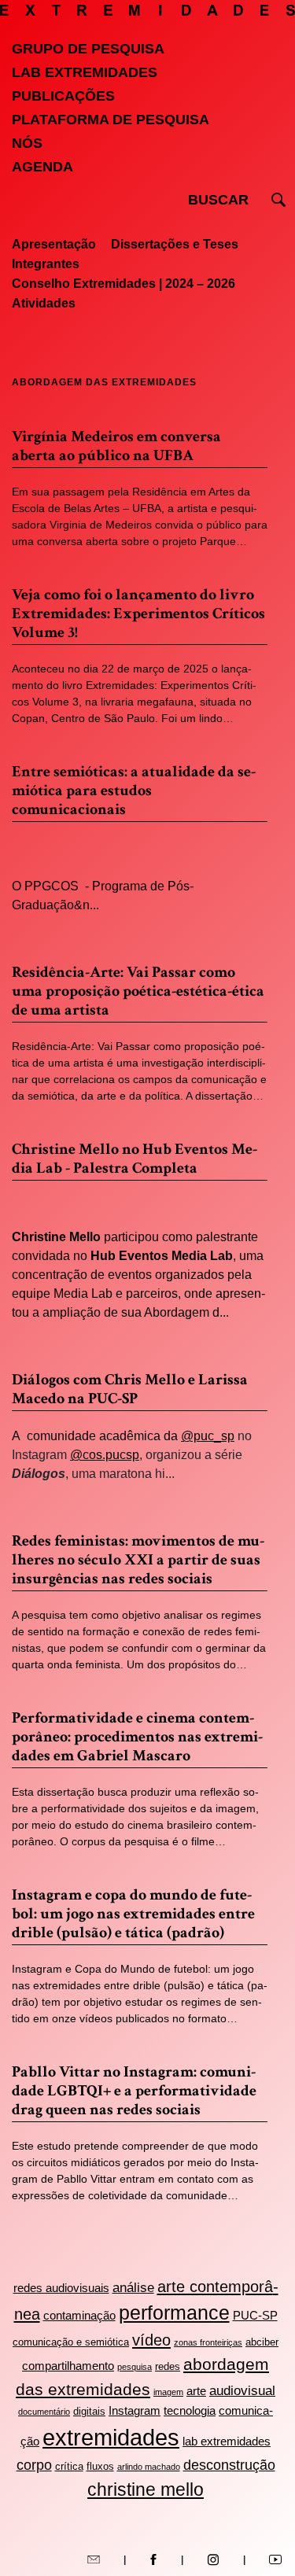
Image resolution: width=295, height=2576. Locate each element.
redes (168, 2366)
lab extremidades (227, 2441)
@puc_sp (208, 1436)
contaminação (79, 2315)
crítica (69, 2466)
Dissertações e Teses (175, 244)
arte (196, 2391)
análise (133, 2288)
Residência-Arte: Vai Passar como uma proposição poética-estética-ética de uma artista (138, 991)
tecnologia (190, 2410)
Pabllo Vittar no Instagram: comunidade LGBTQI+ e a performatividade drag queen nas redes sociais (134, 2091)
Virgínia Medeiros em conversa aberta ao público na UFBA (116, 446)
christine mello (146, 2489)
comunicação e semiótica (71, 2342)
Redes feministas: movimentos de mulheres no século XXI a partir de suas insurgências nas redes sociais (138, 1560)
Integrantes (46, 264)
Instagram (135, 2410)
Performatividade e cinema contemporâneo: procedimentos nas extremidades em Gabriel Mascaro (137, 1737)
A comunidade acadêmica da (96, 1436)
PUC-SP (255, 2315)
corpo (34, 2465)
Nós (27, 143)
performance (174, 2313)
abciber (262, 2342)
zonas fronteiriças (208, 2342)
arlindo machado (149, 2467)
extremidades (111, 2437)
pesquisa (135, 2367)
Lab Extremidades (85, 72)
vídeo (151, 2340)
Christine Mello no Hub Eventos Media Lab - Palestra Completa (135, 1159)
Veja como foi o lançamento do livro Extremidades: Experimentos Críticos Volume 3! (138, 614)
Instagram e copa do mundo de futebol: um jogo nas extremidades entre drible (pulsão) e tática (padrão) (133, 1914)
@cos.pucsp (105, 1455)
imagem (168, 2392)
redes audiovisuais (61, 2288)
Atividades (44, 303)
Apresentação (54, 244)
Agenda (42, 167)
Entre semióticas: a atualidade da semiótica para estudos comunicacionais (134, 790)
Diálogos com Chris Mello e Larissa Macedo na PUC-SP (130, 1389)
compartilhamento (68, 2366)
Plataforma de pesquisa (111, 120)
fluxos (100, 2466)
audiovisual (242, 2391)
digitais (89, 2411)
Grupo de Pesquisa (88, 49)
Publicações (63, 96)
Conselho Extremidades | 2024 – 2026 (124, 284)
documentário (44, 2412)
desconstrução (229, 2465)
